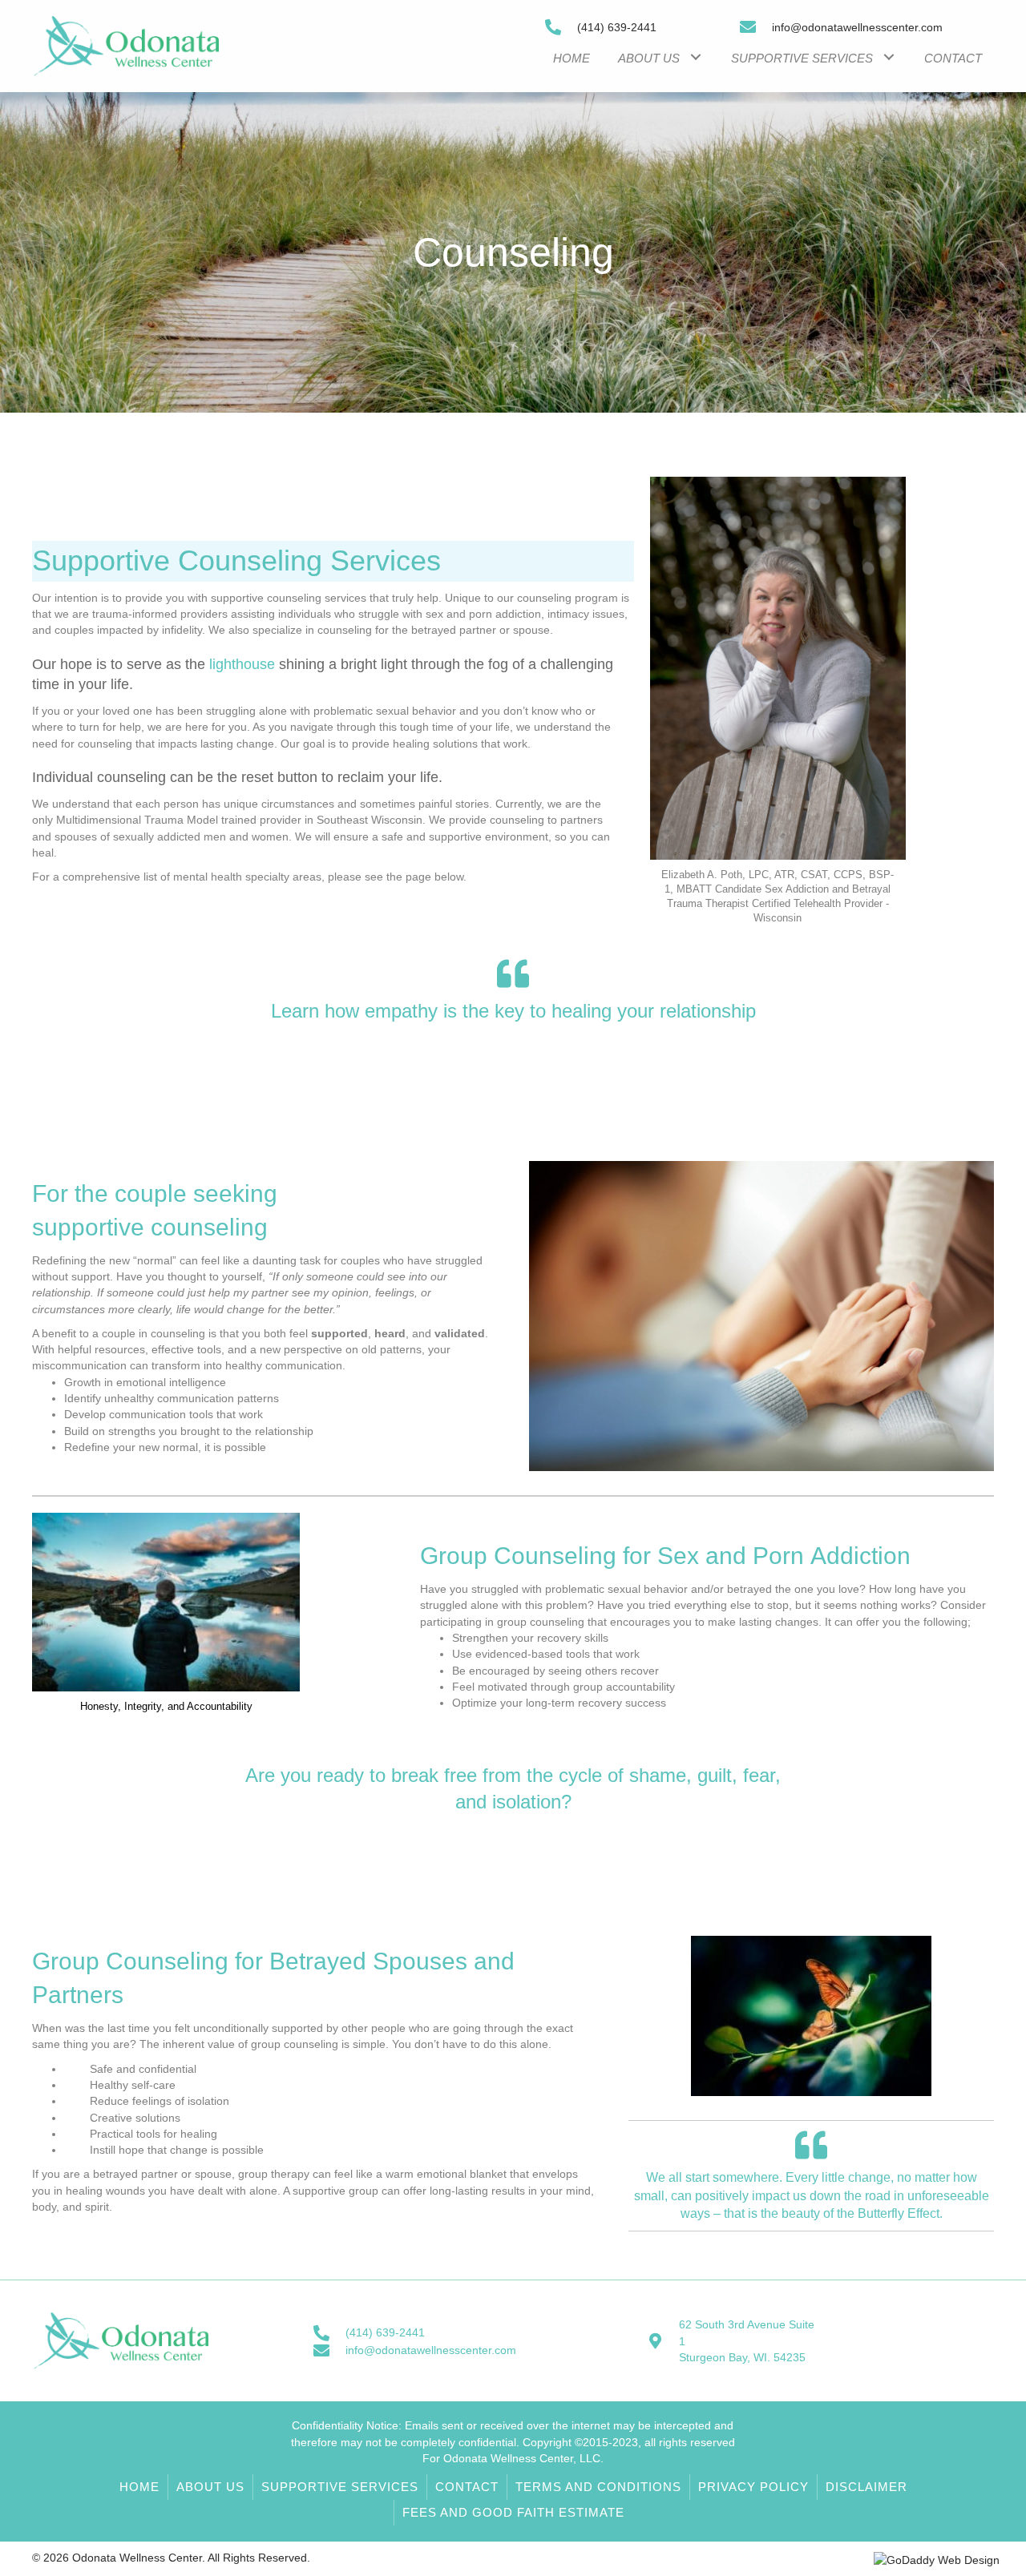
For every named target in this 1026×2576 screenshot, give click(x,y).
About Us (210, 2487)
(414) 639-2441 (617, 27)
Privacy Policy (753, 2487)
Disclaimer (866, 2487)
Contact (467, 2487)
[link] (572, 56)
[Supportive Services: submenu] (889, 56)
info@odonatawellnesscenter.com (857, 27)
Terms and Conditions (598, 2487)
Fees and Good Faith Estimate (513, 2512)
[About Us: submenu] (695, 56)
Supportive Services (340, 2487)
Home (139, 2487)
